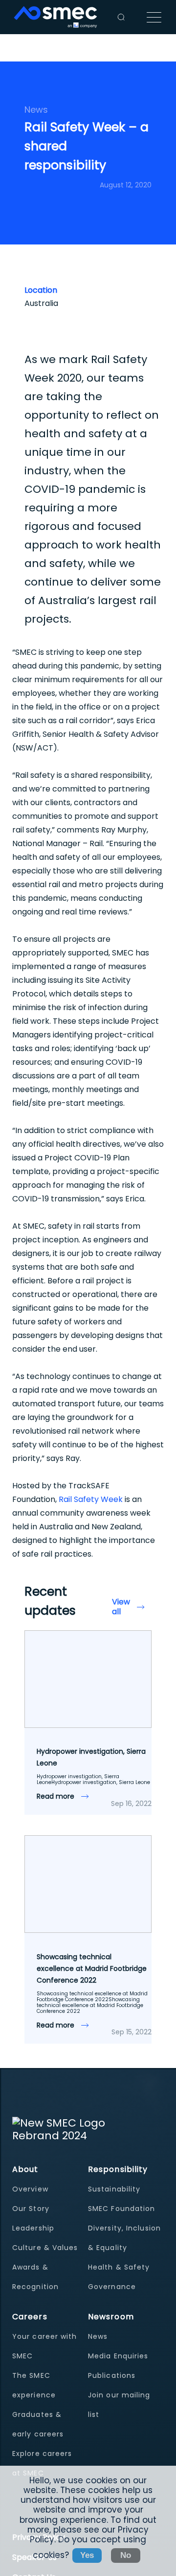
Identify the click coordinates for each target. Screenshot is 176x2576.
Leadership (33, 2228)
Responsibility (118, 2169)
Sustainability (114, 2189)
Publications (112, 2375)
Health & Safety (119, 2267)
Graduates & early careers (38, 2424)
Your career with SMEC (45, 2346)
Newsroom (111, 2317)
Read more (56, 1796)
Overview (30, 2189)
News (98, 2336)
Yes (87, 2555)
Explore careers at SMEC (42, 2463)
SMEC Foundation (122, 2209)
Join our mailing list (119, 2405)
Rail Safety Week (91, 1499)
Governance (112, 2287)
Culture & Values (45, 2248)
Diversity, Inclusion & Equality (124, 2238)
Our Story (31, 2209)
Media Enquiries (118, 2356)
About (25, 2169)
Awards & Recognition (35, 2277)
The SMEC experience (34, 2385)
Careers (30, 2317)
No (126, 2555)
